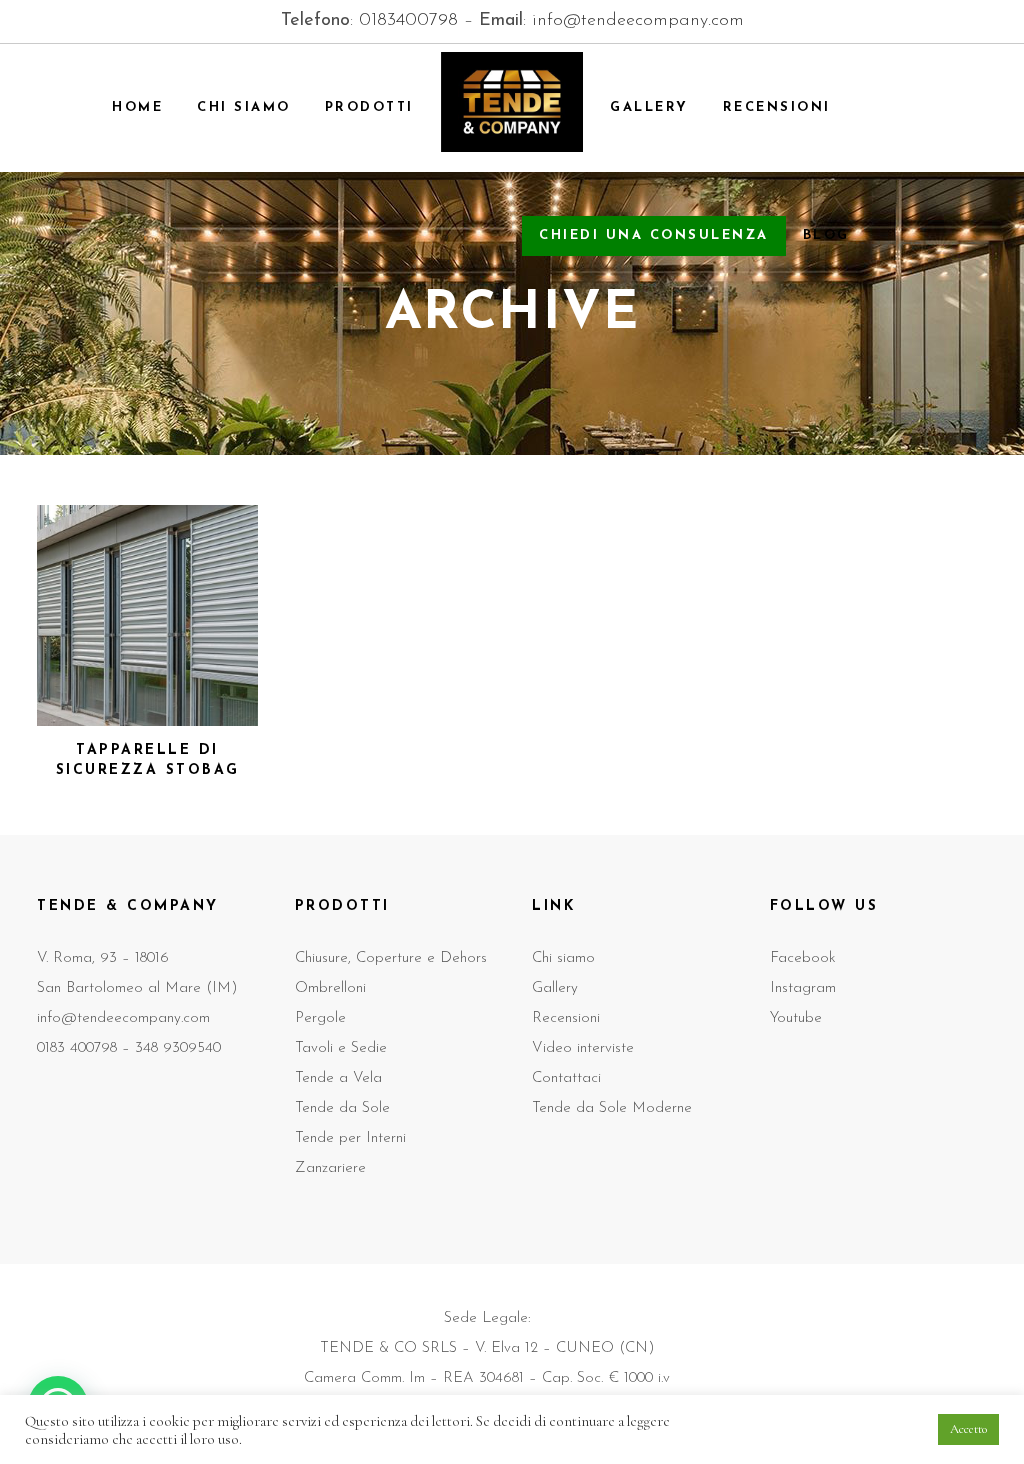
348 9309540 (178, 1048)
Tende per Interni (350, 1138)
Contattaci (566, 1078)
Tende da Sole (342, 1108)
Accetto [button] (968, 1429)
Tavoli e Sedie (341, 1048)
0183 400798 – (86, 1048)
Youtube (796, 1018)
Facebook (803, 958)
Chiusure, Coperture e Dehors (391, 958)
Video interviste (583, 1048)
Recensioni (566, 1018)
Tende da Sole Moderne (612, 1108)
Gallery (555, 988)
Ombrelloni (330, 988)
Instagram (803, 988)
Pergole (320, 1018)
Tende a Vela (338, 1078)
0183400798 (408, 21)
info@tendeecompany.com (638, 21)
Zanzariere (330, 1168)
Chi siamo (563, 958)
